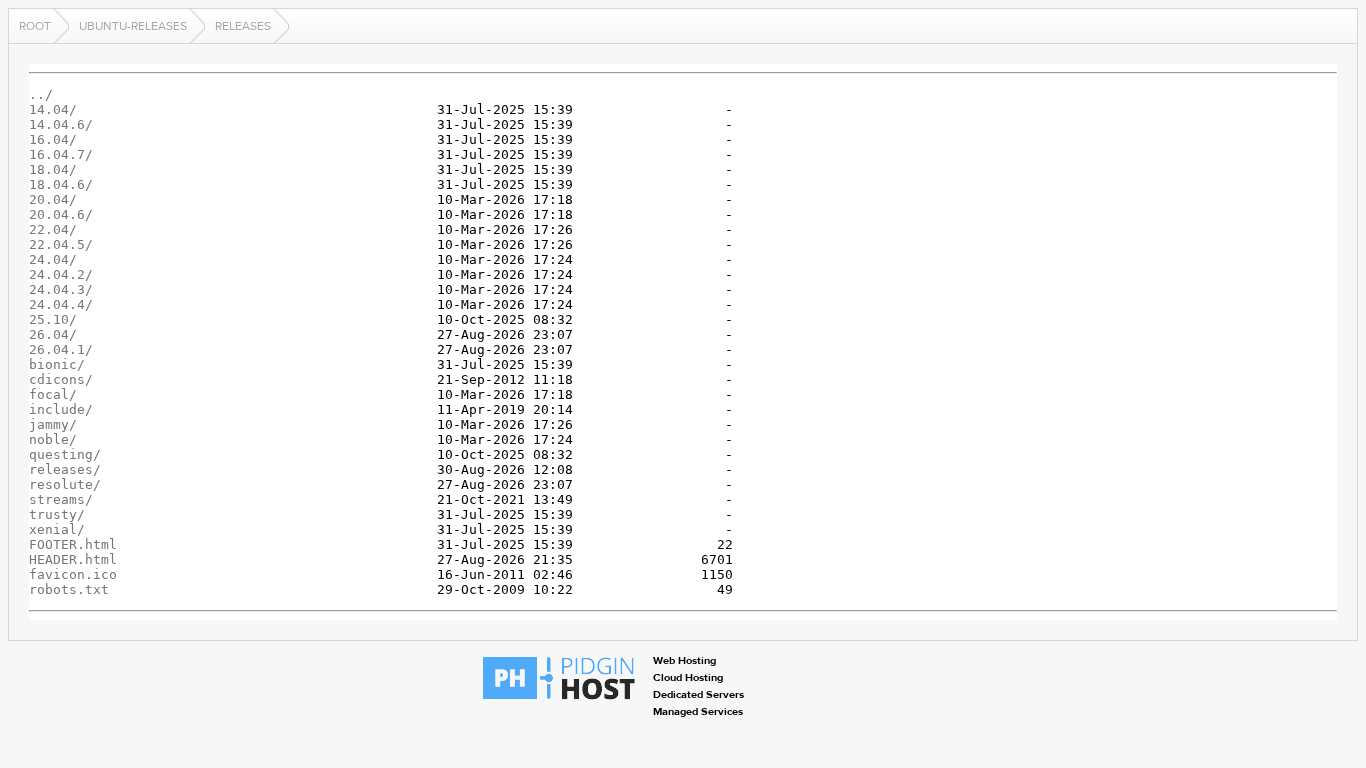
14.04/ (53, 109)
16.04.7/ (61, 154)
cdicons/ (61, 379)
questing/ (65, 454)
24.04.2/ (61, 274)
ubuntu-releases (133, 26)
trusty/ (57, 514)
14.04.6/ (61, 124)
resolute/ (65, 484)
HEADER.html (73, 559)
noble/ (53, 439)
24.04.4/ (61, 304)
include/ (61, 409)
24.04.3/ (61, 289)
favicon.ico (73, 574)
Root (35, 26)
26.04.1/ (61, 349)
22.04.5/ (61, 244)
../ (41, 94)
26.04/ (53, 334)
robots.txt (69, 589)
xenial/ (57, 529)
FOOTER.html (73, 544)
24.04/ (53, 259)
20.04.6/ (61, 214)
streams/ (61, 499)
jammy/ (53, 424)
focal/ (53, 394)
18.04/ (53, 169)
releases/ (65, 469)
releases (243, 26)
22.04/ (53, 229)
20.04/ (53, 199)
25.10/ (53, 319)
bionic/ (57, 364)
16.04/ (53, 139)
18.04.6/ (61, 184)
